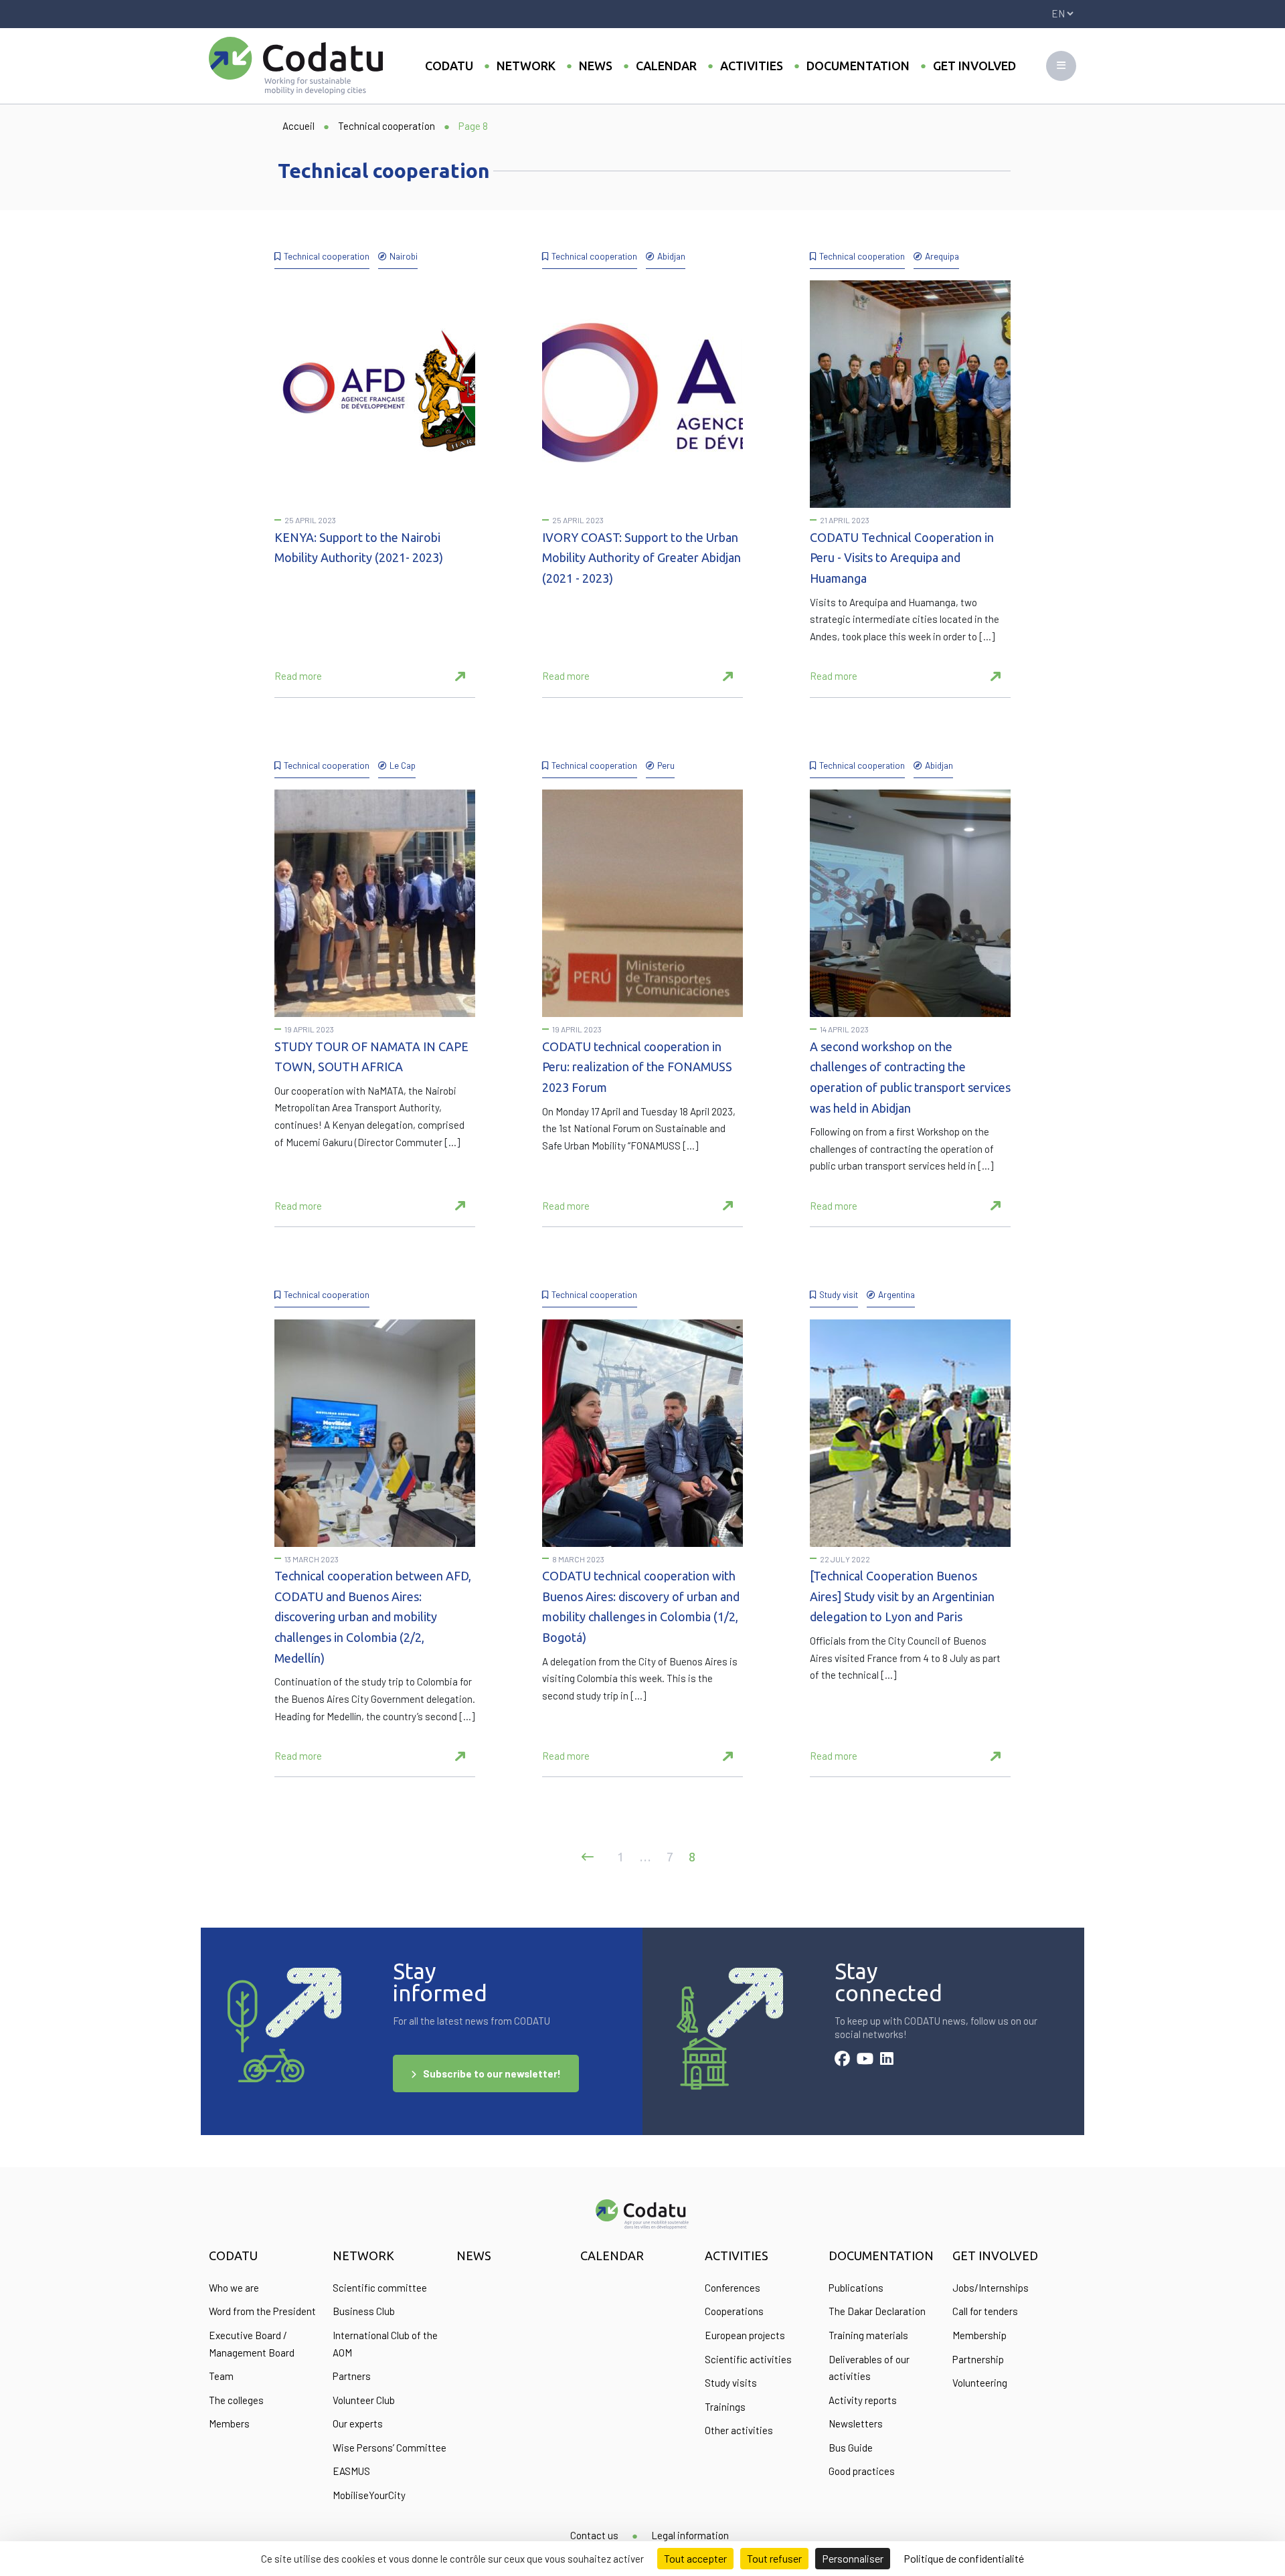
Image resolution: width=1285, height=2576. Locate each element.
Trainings (725, 2407)
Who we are (234, 2288)
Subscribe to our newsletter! (492, 2074)
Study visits (731, 2383)
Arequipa (942, 256)
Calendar (666, 66)
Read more (298, 676)
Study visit (839, 1294)
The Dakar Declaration (877, 2311)
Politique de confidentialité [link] (964, 2558)
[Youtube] (865, 2060)
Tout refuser (774, 2558)
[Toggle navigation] (1061, 66)
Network (526, 66)
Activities (752, 66)
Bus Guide (851, 2448)
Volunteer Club (364, 2400)
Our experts (358, 2423)
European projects (745, 2335)
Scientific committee (380, 2288)
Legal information (690, 2535)
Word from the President (262, 2311)
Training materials (868, 2335)
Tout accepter (695, 2558)
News (596, 66)
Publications (856, 2288)
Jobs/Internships (991, 2288)
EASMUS (351, 2471)
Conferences (733, 2288)
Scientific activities (748, 2359)
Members (229, 2423)
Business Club (364, 2311)
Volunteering (980, 2383)
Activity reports (863, 2400)
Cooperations (734, 2311)
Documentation (858, 66)
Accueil (298, 126)
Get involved (974, 66)
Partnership (978, 2359)
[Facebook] (842, 2060)
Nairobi (404, 256)
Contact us (594, 2535)
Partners (352, 2376)
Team (221, 2376)
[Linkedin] (887, 2060)
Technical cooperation (387, 126)
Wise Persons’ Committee (390, 2448)
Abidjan (671, 256)
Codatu (449, 66)
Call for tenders (985, 2311)
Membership (979, 2335)
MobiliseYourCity (369, 2495)
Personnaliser (853, 2558)
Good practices (862, 2471)
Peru (666, 765)
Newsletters (856, 2423)
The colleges (236, 2400)
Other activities (739, 2430)
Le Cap (403, 765)
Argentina (896, 1294)
